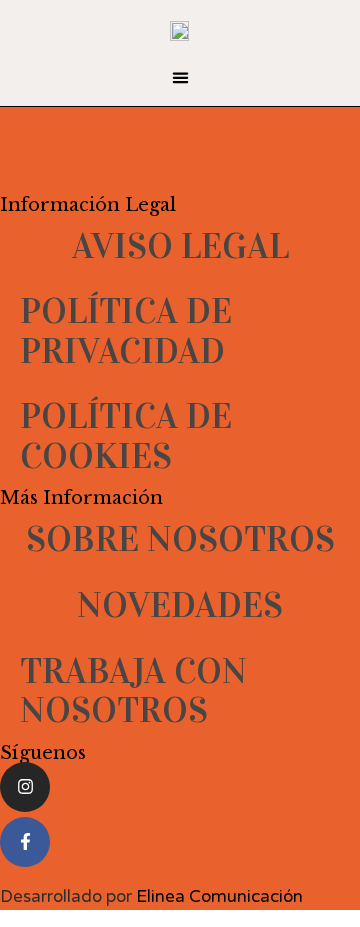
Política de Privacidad (126, 331)
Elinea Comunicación (219, 896)
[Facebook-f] (25, 842)
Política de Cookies (126, 436)
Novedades (180, 605)
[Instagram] (25, 787)
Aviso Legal (180, 246)
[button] (180, 78)
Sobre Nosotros (180, 539)
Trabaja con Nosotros (133, 691)
